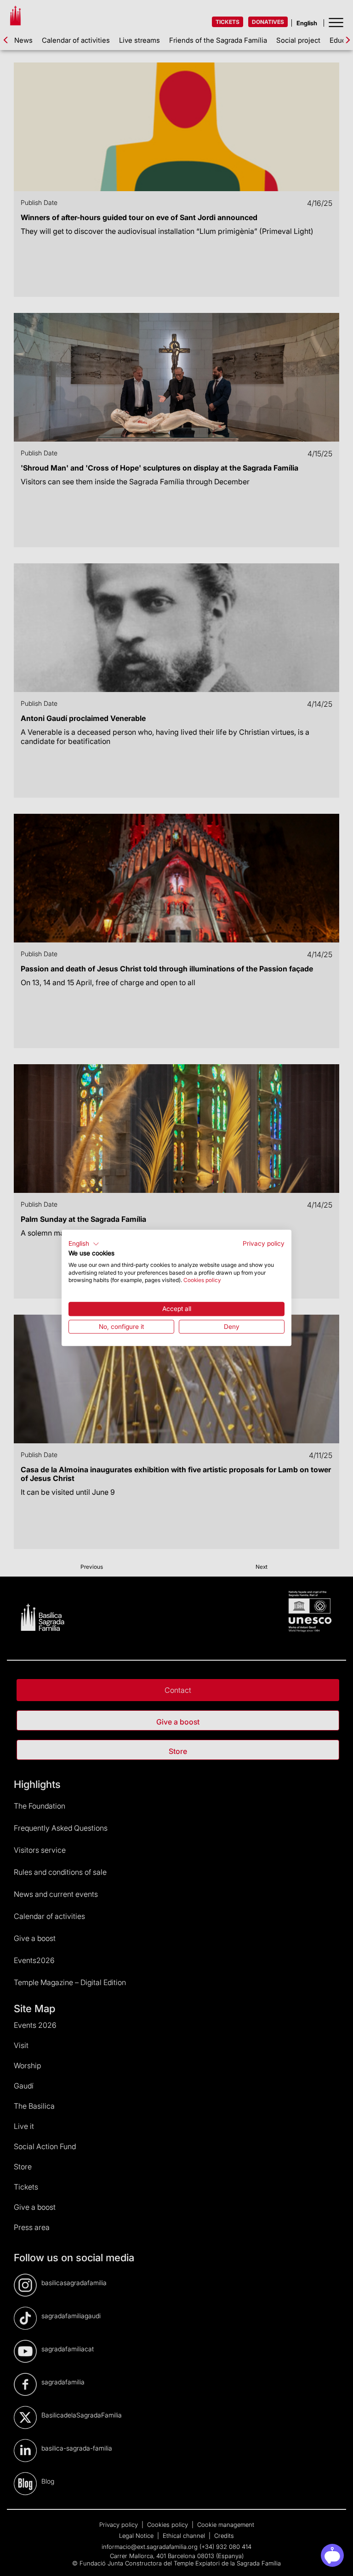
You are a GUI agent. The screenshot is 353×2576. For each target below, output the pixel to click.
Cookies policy (202, 1280)
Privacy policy (264, 1243)
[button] (84, 1244)
